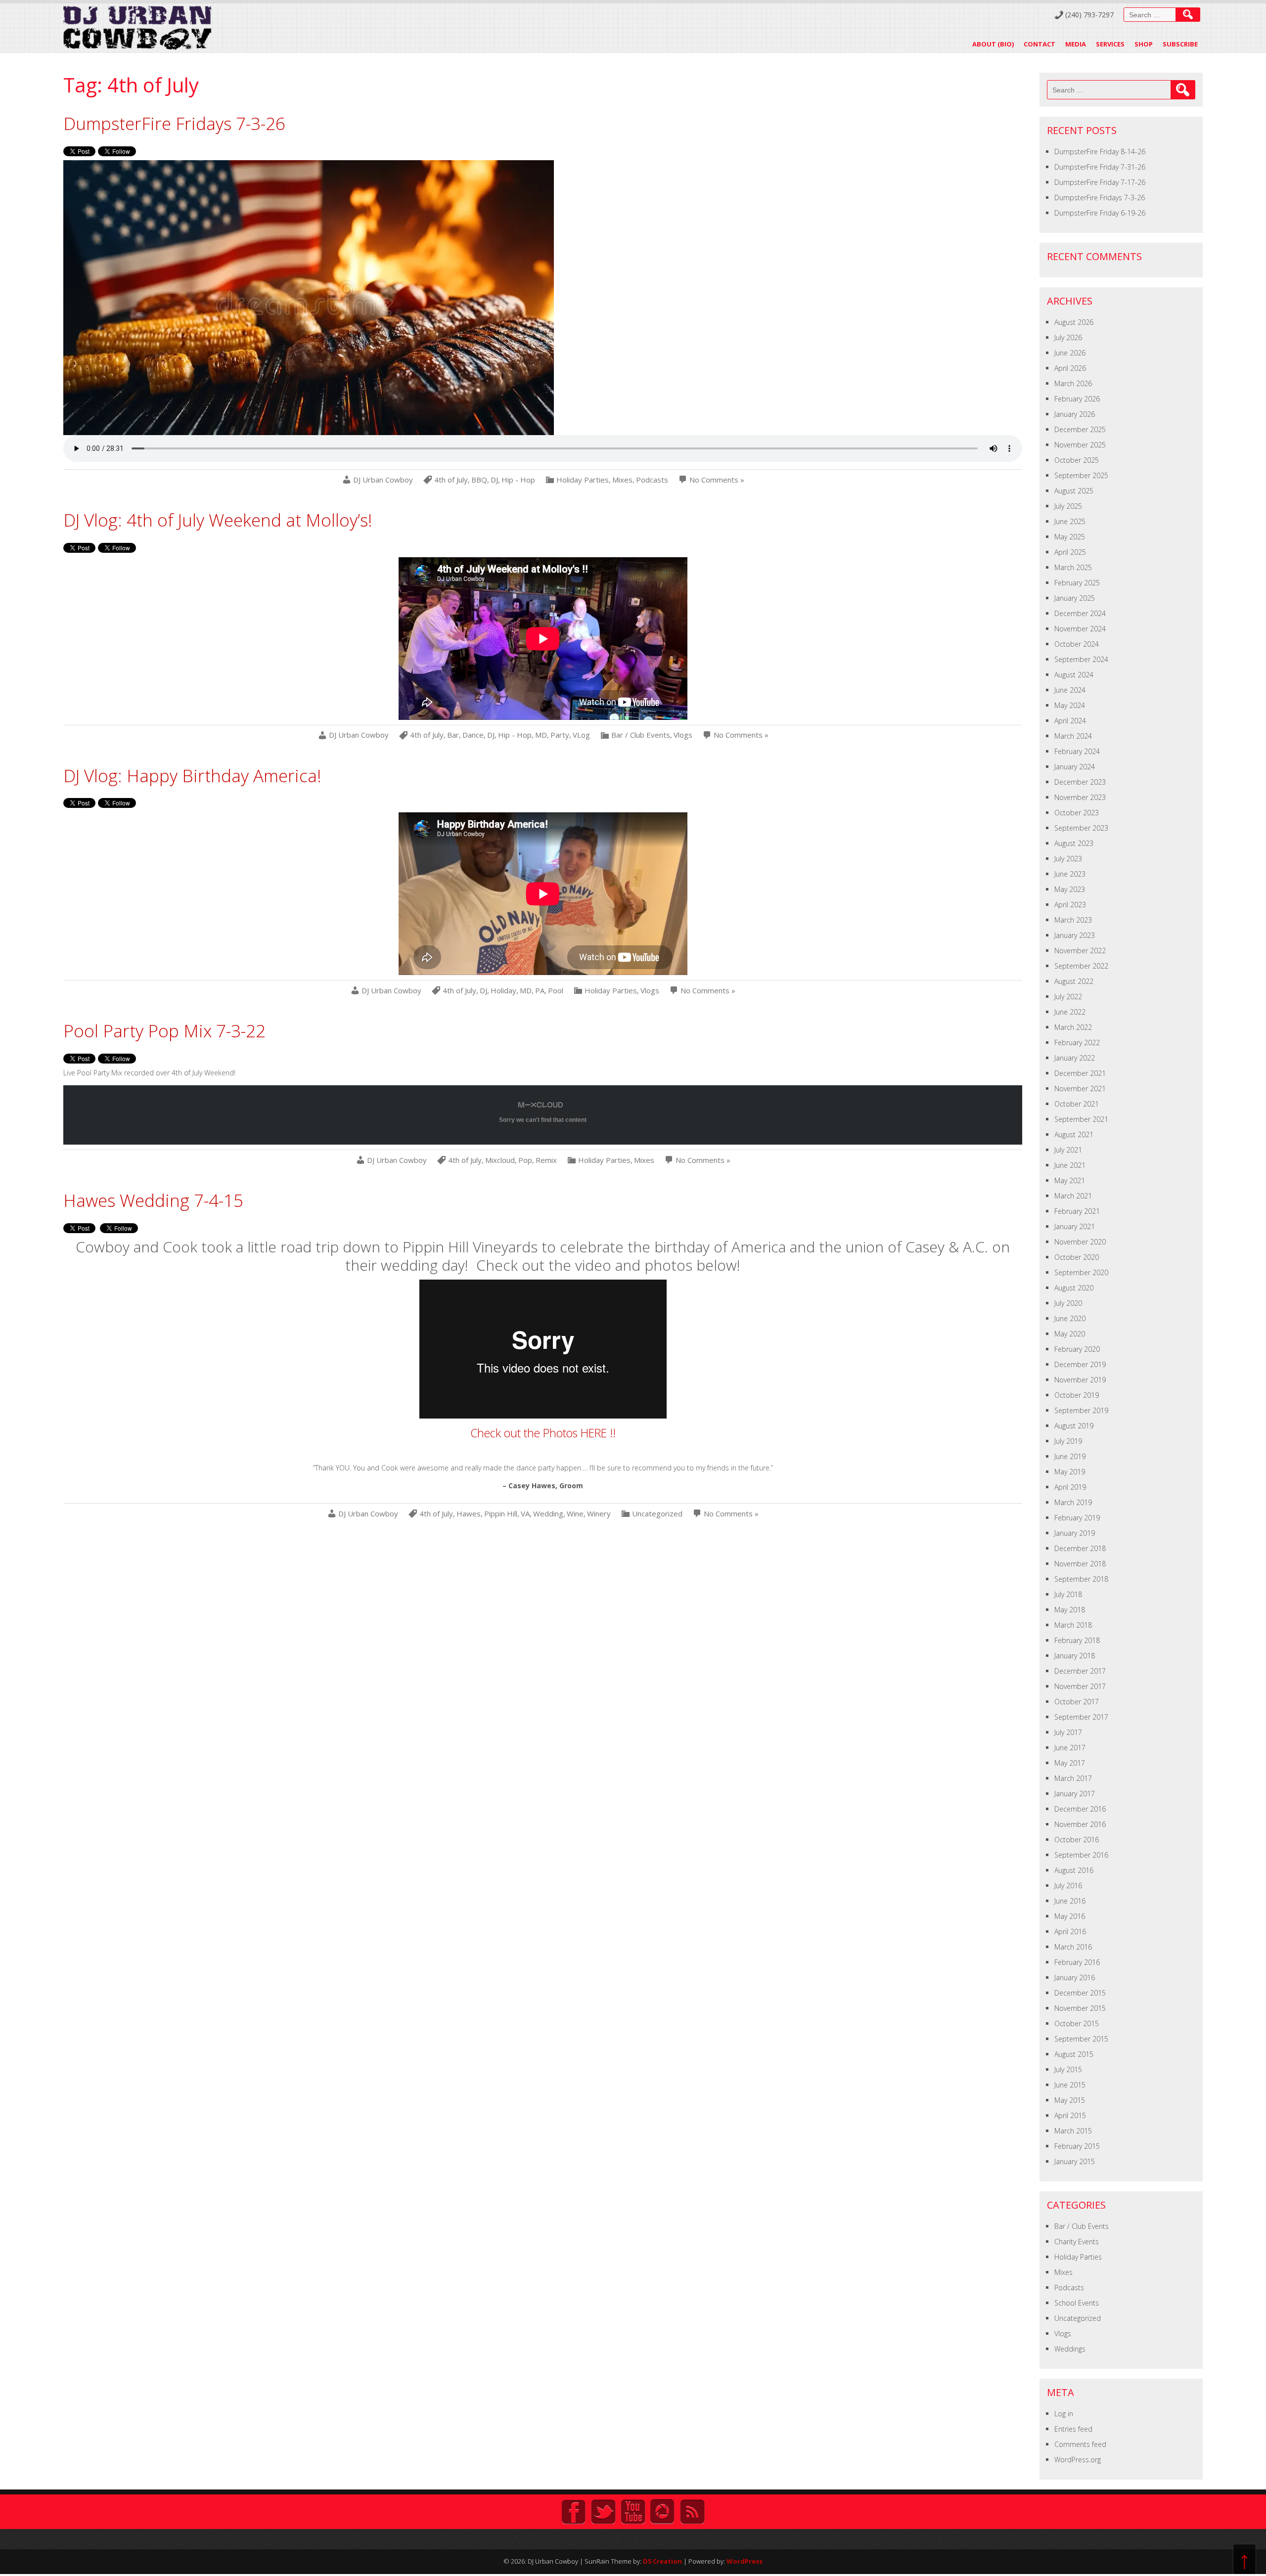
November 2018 (1080, 1564)
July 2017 (1068, 1732)
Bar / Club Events (641, 735)
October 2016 (1077, 1840)
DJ (494, 480)
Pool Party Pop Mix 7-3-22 (164, 1031)
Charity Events (1077, 2242)
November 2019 (1080, 1380)
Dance (473, 735)
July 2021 (1068, 1150)
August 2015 (1074, 2054)
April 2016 (1070, 1932)
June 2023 (1070, 874)
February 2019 (1077, 1518)
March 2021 (1073, 1196)
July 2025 (1068, 506)
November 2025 (1080, 445)
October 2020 (1077, 1257)
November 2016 (1080, 1824)
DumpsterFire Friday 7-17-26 (1100, 182)
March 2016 (1073, 1947)
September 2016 (1081, 1855)
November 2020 (1080, 1242)
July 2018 (1068, 1594)
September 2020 (1081, 1272)
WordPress (745, 2561)
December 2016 (1080, 1809)
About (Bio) (993, 44)
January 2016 (1075, 1977)
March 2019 (1073, 1502)
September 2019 (1081, 1410)
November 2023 (1080, 797)
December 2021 (1080, 1073)
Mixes (622, 480)
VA (525, 1514)
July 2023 (1068, 859)
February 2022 (1077, 1043)
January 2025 (1075, 598)
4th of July (451, 480)
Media (1076, 44)
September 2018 (1081, 1579)
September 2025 (1081, 475)
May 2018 (1070, 1610)
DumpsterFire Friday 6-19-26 (1100, 213)
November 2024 (1080, 629)
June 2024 (1070, 690)
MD (541, 735)
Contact (1040, 44)
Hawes (469, 1514)
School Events (1077, 2303)
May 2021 (1070, 1180)
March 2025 (1073, 567)
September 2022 (1081, 966)
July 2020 (1068, 1303)
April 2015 (1070, 2115)
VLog (581, 735)
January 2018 (1075, 1656)
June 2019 (1070, 1456)
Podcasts (652, 480)
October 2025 (1077, 460)
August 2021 (1074, 1134)
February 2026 (1077, 399)
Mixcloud (500, 1160)
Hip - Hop (518, 480)
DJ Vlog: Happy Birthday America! (192, 776)
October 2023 (1077, 813)
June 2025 (1070, 521)
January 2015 (1075, 2161)
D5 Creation (662, 2561)
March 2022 (1073, 1027)
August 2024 (1074, 675)
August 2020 (1074, 1288)
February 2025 (1077, 583)
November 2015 (1080, 2008)
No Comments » (717, 480)
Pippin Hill (501, 1514)
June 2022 (1070, 1012)
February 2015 (1077, 2146)
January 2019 (1075, 1533)
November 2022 (1080, 951)
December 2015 (1080, 1993)
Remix (546, 1160)
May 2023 (1070, 889)
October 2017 (1077, 1702)
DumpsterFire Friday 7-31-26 (1100, 167)
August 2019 (1074, 1426)
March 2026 (1073, 383)
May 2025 (1070, 537)
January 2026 (1075, 414)
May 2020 (1070, 1334)
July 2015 (1068, 2069)
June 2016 (1070, 1901)
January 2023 (1075, 935)
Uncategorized (657, 1514)
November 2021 (1080, 1088)
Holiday (503, 991)
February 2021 (1077, 1211)
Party (560, 735)
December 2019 (1080, 1364)
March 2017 (1073, 1778)
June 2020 (1070, 1318)
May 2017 (1070, 1763)
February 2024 (1077, 751)
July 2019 (1068, 1441)
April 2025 (1070, 552)
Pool (556, 991)
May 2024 (1070, 705)
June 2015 (1070, 2085)
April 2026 (1070, 368)
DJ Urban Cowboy (383, 480)
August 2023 (1074, 843)
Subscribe (1180, 44)
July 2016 (1068, 1886)
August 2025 (1074, 491)
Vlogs (683, 735)
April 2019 (1070, 1487)
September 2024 (1081, 659)
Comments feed (1080, 2444)
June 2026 (1070, 353)
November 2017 (1080, 1686)
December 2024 (1080, 613)
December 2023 (1080, 782)
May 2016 (1070, 1916)
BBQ (479, 480)
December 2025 (1080, 429)
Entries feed (1073, 2429)
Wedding (548, 1514)
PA (540, 991)
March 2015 (1073, 2131)
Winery (599, 1514)
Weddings (1070, 2349)
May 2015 (1070, 2100)
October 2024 (1077, 644)
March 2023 (1073, 920)
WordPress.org (1078, 2460)
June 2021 (1070, 1165)
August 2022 (1074, 981)
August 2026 (1074, 322)
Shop (1144, 44)
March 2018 (1073, 1625)
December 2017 (1080, 1671)
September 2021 (1081, 1119)
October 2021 (1077, 1104)
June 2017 (1070, 1748)
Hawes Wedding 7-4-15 (153, 1200)
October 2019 (1077, 1395)
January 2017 (1075, 1794)
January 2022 (1075, 1058)
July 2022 (1068, 997)
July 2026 (1068, 337)
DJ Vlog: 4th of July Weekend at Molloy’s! (218, 520)
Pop (525, 1160)
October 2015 (1077, 2023)
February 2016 (1077, 1962)
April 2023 (1070, 905)
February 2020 (1077, 1349)
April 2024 (1070, 721)
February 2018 (1077, 1640)
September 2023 (1081, 828)
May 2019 (1070, 1472)
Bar (453, 735)
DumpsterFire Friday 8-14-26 (1100, 152)
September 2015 (1081, 2039)
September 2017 (1081, 1717)
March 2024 (1073, 736)
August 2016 (1074, 1870)
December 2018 (1080, 1548)
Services (1110, 44)
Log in (1064, 2414)
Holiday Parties (583, 480)
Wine (575, 1514)
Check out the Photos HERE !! (543, 1433)
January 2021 (1075, 1226)
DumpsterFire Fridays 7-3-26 (174, 123)
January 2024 (1075, 767)
